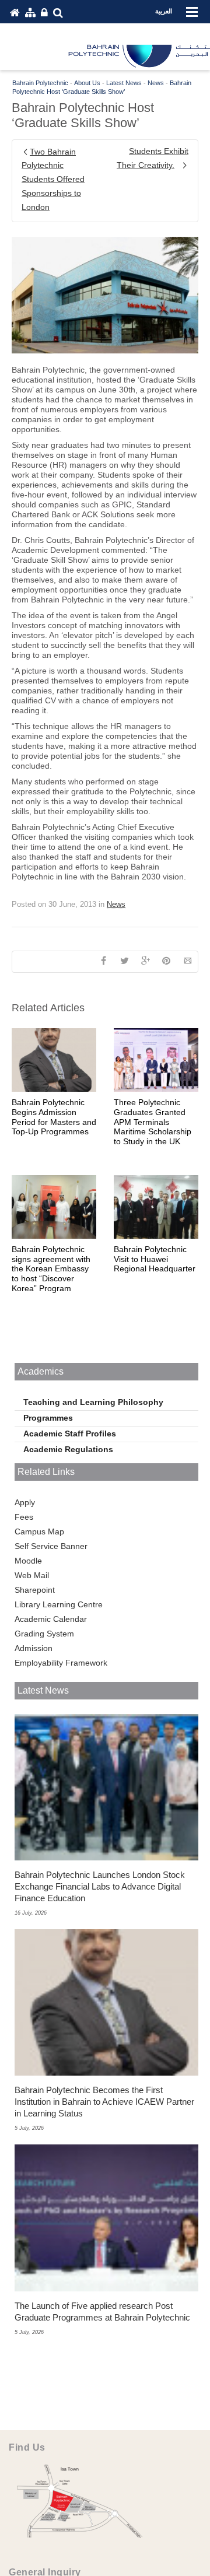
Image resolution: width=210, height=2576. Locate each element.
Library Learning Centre (59, 1604)
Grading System (44, 1634)
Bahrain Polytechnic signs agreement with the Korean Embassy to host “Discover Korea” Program (51, 1269)
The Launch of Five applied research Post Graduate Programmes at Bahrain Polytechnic (102, 2312)
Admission (34, 1648)
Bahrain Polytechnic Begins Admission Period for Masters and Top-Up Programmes (54, 1117)
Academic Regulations (68, 1449)
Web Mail (32, 1575)
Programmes (48, 1418)
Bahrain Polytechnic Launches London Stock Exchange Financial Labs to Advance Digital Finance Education (100, 1886)
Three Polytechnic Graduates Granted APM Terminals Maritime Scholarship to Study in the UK (153, 1122)
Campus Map (39, 1531)
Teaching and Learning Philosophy (93, 1402)
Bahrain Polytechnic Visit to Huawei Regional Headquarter (155, 1259)
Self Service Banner (51, 1546)
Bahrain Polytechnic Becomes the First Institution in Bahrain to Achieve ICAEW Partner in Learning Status (104, 2102)
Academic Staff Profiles (70, 1434)
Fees (24, 1517)
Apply (25, 1502)
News (116, 904)
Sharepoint (35, 1590)
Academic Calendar (51, 1619)
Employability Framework (61, 1663)
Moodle (28, 1561)
